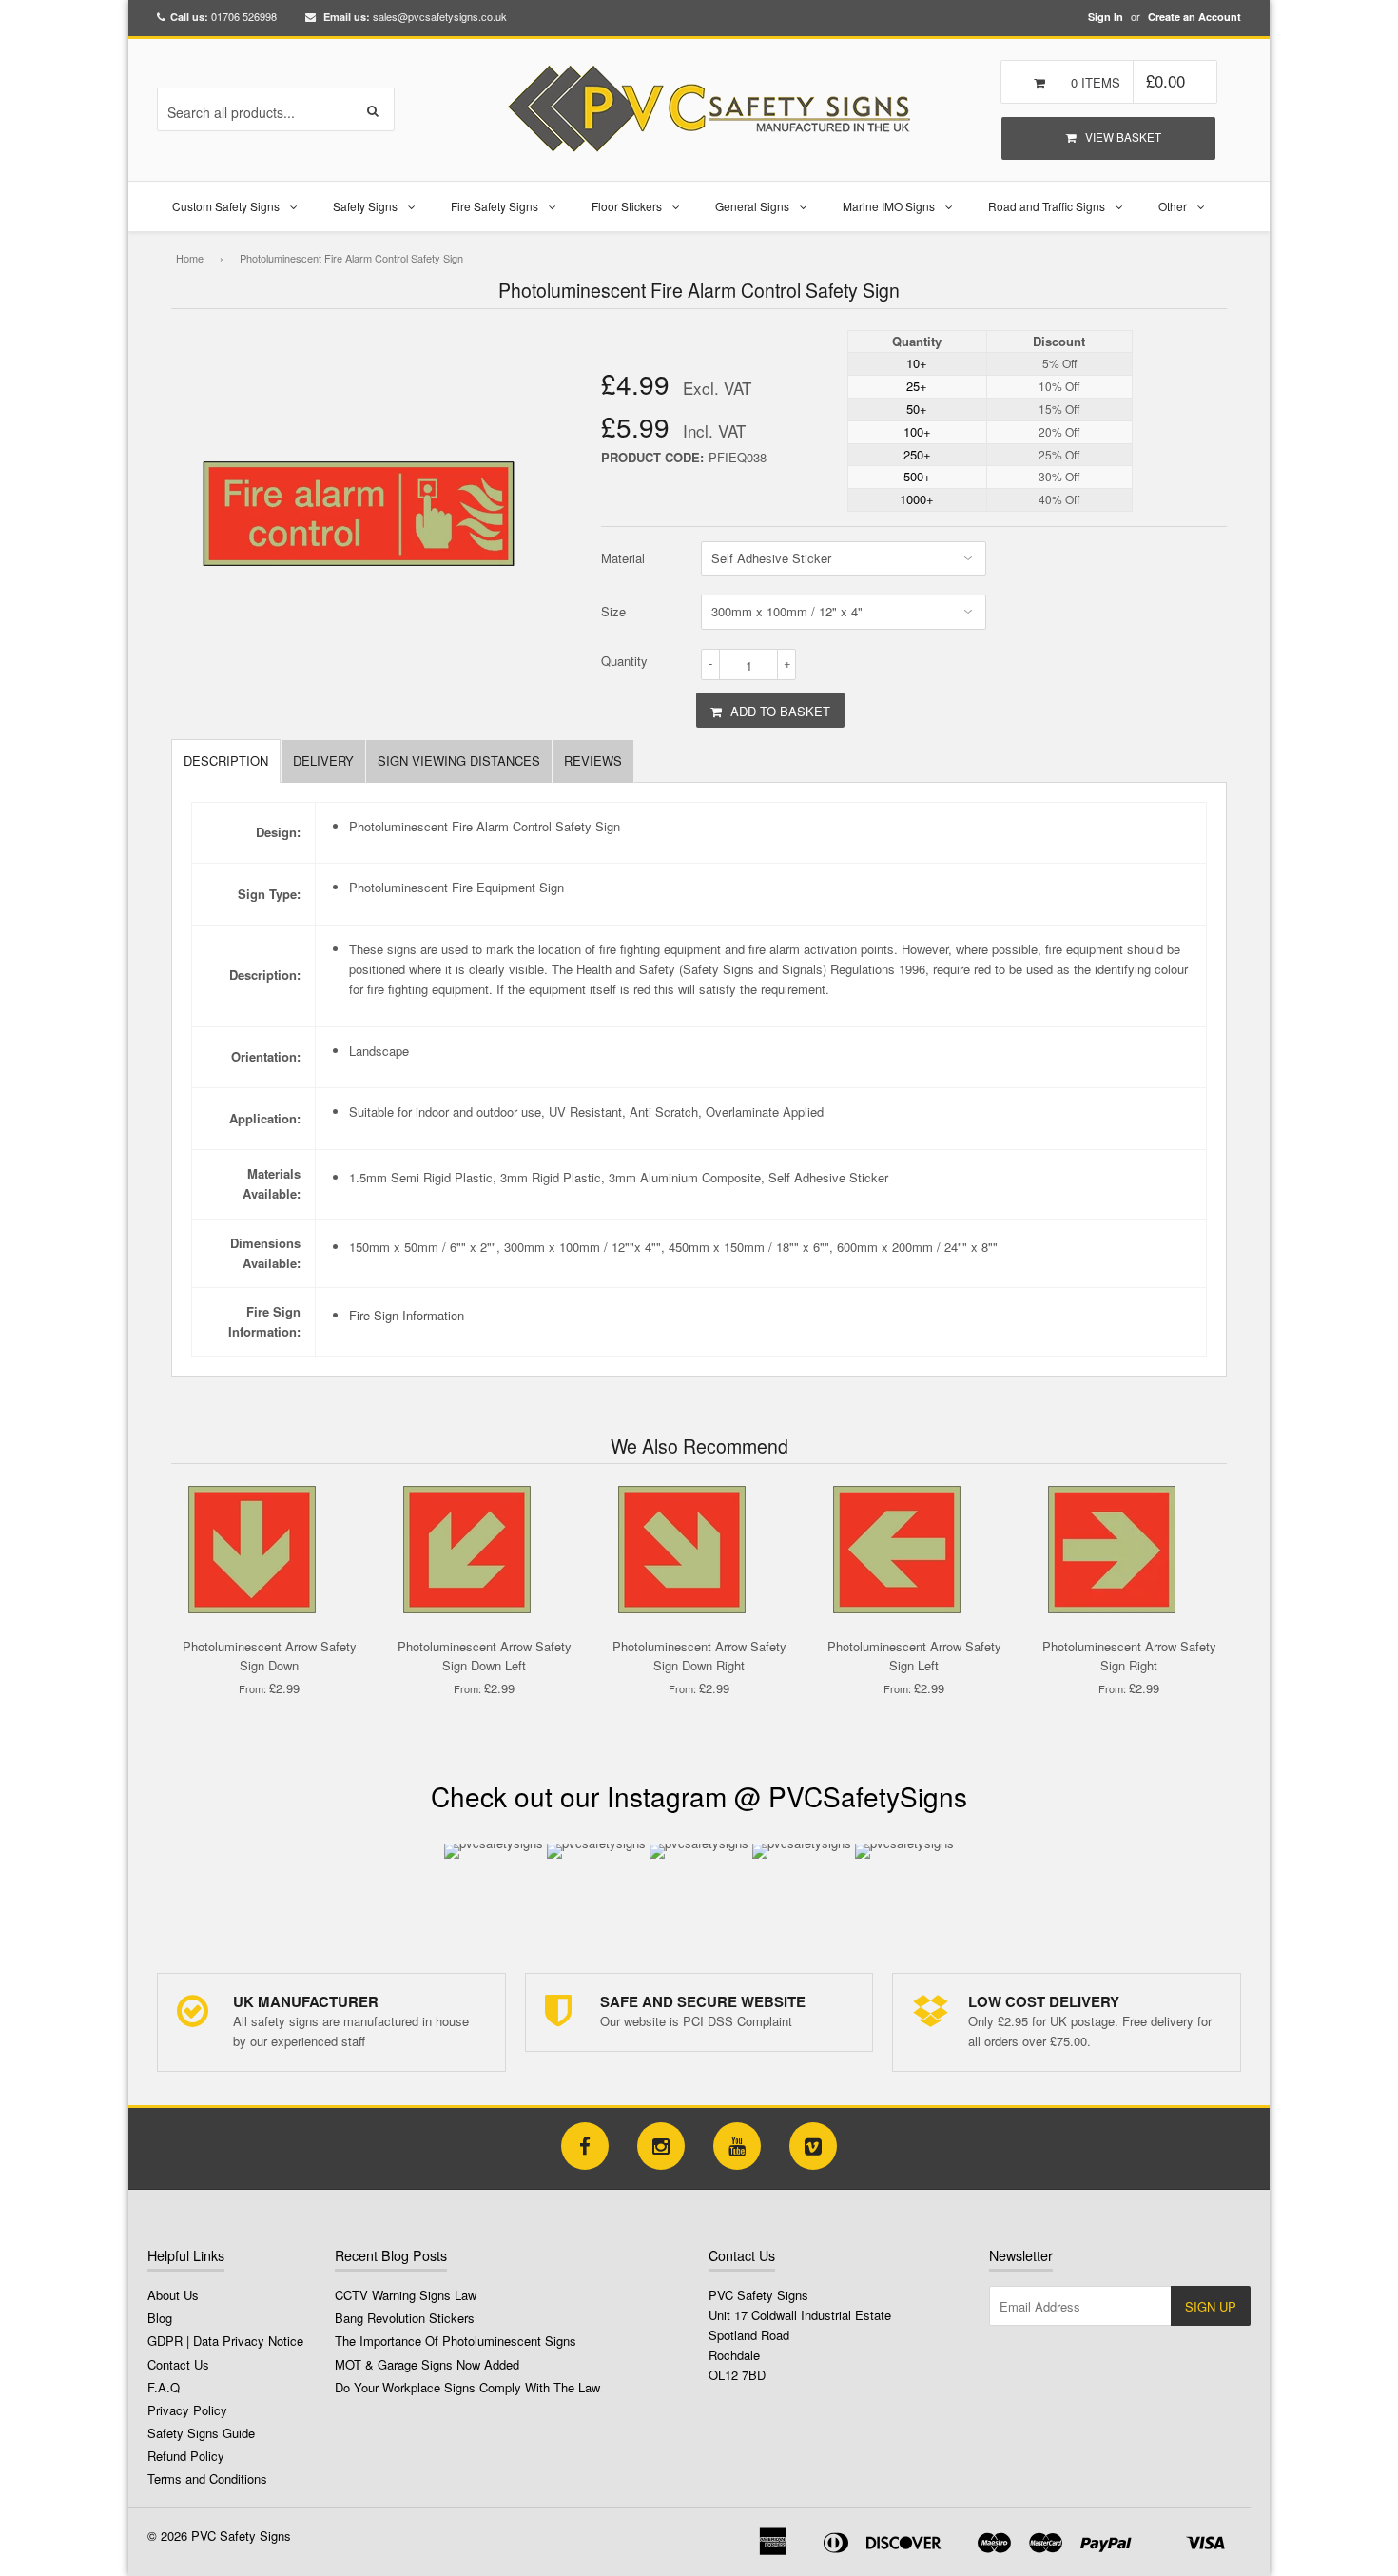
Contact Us (178, 2364)
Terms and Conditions (207, 2478)
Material (623, 558)
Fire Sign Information (407, 1315)
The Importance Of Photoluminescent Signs (456, 2341)
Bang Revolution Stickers (405, 2318)
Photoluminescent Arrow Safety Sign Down (270, 1656)
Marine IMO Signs (889, 206)
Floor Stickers (627, 206)
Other (1173, 206)
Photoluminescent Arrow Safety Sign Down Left (485, 1656)
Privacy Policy (187, 2410)
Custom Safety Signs (226, 206)
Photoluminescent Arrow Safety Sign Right (1129, 1656)
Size (613, 611)
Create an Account (1194, 17)
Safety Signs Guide (201, 2433)
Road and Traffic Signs (1047, 206)
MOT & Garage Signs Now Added (427, 2364)
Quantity (624, 661)
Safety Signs (365, 206)
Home (190, 258)
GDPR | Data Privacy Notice (225, 2341)
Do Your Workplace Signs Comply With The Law (467, 2387)
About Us (173, 2295)
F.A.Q (164, 2387)
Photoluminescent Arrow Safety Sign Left (914, 1656)
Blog (160, 2318)
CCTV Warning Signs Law (406, 2295)
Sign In (1106, 17)
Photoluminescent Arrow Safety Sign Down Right (699, 1656)
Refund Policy (186, 2456)
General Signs (752, 206)
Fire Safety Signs (495, 206)
